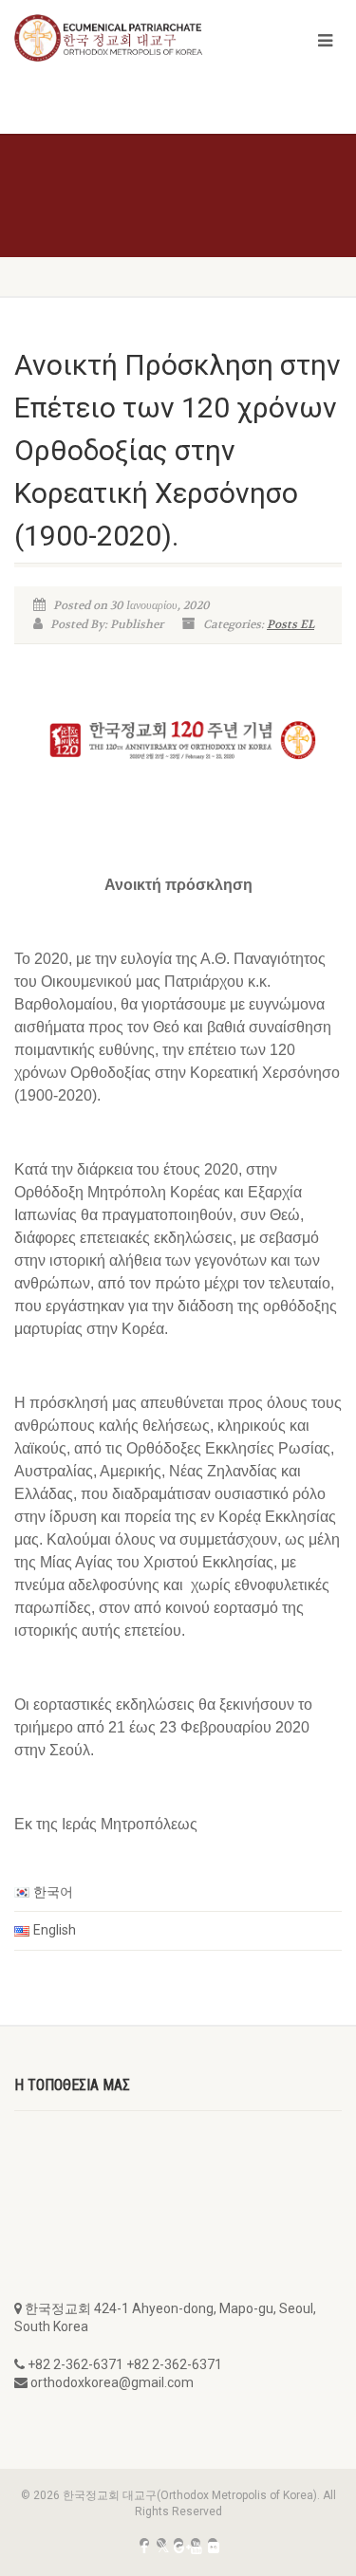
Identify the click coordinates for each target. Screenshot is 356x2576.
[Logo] (119, 38)
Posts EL (290, 624)
